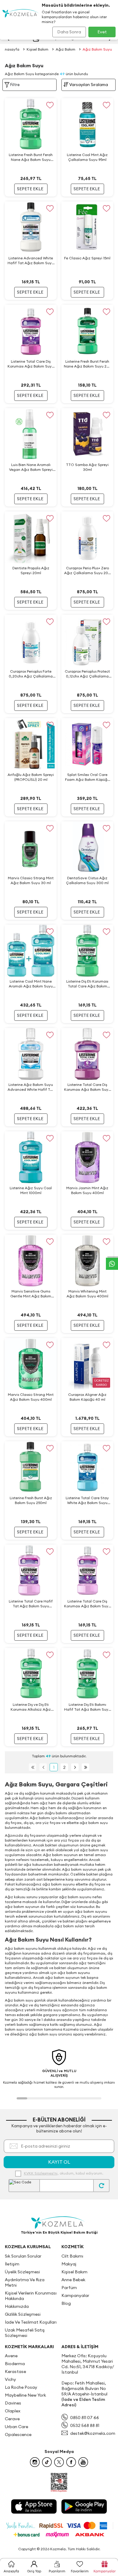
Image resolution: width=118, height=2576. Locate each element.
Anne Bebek (73, 2280)
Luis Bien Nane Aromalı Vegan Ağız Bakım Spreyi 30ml (31, 467)
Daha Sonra (69, 32)
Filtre (15, 85)
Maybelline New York (25, 2395)
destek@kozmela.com (93, 2433)
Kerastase (15, 2371)
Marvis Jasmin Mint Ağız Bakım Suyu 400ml (87, 1190)
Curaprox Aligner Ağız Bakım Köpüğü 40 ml (87, 1397)
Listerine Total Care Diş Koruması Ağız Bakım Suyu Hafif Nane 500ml (31, 364)
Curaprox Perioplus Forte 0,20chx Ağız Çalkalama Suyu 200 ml (31, 674)
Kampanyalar (75, 2295)
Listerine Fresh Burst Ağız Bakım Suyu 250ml (31, 1500)
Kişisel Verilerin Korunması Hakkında (31, 2296)
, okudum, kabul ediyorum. (64, 2173)
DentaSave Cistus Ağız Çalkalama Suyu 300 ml (87, 880)
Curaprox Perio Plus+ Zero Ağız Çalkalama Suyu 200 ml (87, 571)
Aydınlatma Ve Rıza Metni (25, 2282)
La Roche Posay (21, 2387)
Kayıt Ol (59, 2162)
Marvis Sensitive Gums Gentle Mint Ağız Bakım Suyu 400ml (31, 1294)
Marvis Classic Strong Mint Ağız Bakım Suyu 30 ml (31, 880)
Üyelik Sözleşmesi (22, 2272)
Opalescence (18, 2435)
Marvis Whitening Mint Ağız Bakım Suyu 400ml (87, 1294)
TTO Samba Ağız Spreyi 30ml (87, 467)
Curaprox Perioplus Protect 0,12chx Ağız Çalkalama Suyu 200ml (87, 674)
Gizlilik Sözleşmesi (23, 2314)
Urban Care (16, 2427)
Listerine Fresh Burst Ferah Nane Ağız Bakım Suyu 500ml (31, 157)
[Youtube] (83, 2462)
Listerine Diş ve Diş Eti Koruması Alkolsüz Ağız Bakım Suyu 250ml (31, 1707)
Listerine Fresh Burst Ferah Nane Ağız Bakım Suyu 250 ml (87, 364)
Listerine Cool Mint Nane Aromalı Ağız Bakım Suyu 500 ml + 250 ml (31, 984)
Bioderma (15, 2364)
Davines (13, 2403)
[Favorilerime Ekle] (50, 105)
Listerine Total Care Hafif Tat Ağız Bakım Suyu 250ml (31, 1604)
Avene (11, 2356)
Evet (102, 32)
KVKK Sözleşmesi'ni (41, 2173)
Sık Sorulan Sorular (23, 2256)
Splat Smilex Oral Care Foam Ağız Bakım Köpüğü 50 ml (87, 777)
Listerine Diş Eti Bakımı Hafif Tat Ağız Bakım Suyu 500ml (87, 1707)
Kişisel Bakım (38, 49)
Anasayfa (11, 49)
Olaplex (13, 2411)
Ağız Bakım (66, 49)
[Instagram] (35, 2462)
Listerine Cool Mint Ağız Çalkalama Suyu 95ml (87, 157)
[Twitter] (59, 2462)
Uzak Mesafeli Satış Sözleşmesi (25, 2333)
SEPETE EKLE (30, 189)
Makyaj (69, 2264)
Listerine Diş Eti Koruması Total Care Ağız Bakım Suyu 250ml (87, 984)
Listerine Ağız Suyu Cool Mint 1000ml (31, 1190)
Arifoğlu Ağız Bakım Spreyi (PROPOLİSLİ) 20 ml (31, 777)
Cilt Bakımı (72, 2256)
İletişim (12, 2264)
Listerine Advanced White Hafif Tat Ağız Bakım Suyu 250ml (31, 261)
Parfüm (69, 2288)
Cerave (12, 2419)
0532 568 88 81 (85, 2425)
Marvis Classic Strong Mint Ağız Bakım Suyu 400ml (31, 1397)
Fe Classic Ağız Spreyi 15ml (87, 258)
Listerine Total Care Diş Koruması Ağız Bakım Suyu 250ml (87, 1604)
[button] (22, 2098)
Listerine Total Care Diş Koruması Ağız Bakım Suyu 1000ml (87, 1087)
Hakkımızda (17, 2306)
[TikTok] (47, 2462)
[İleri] (75, 1767)
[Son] (85, 1767)
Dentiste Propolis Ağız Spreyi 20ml (31, 570)
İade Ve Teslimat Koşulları (31, 2322)
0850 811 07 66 (85, 2418)
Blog (66, 2303)
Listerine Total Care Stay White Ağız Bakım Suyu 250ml (87, 1500)
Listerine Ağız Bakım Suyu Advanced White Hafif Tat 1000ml (31, 1087)
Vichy (10, 2379)
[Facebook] (71, 2462)
